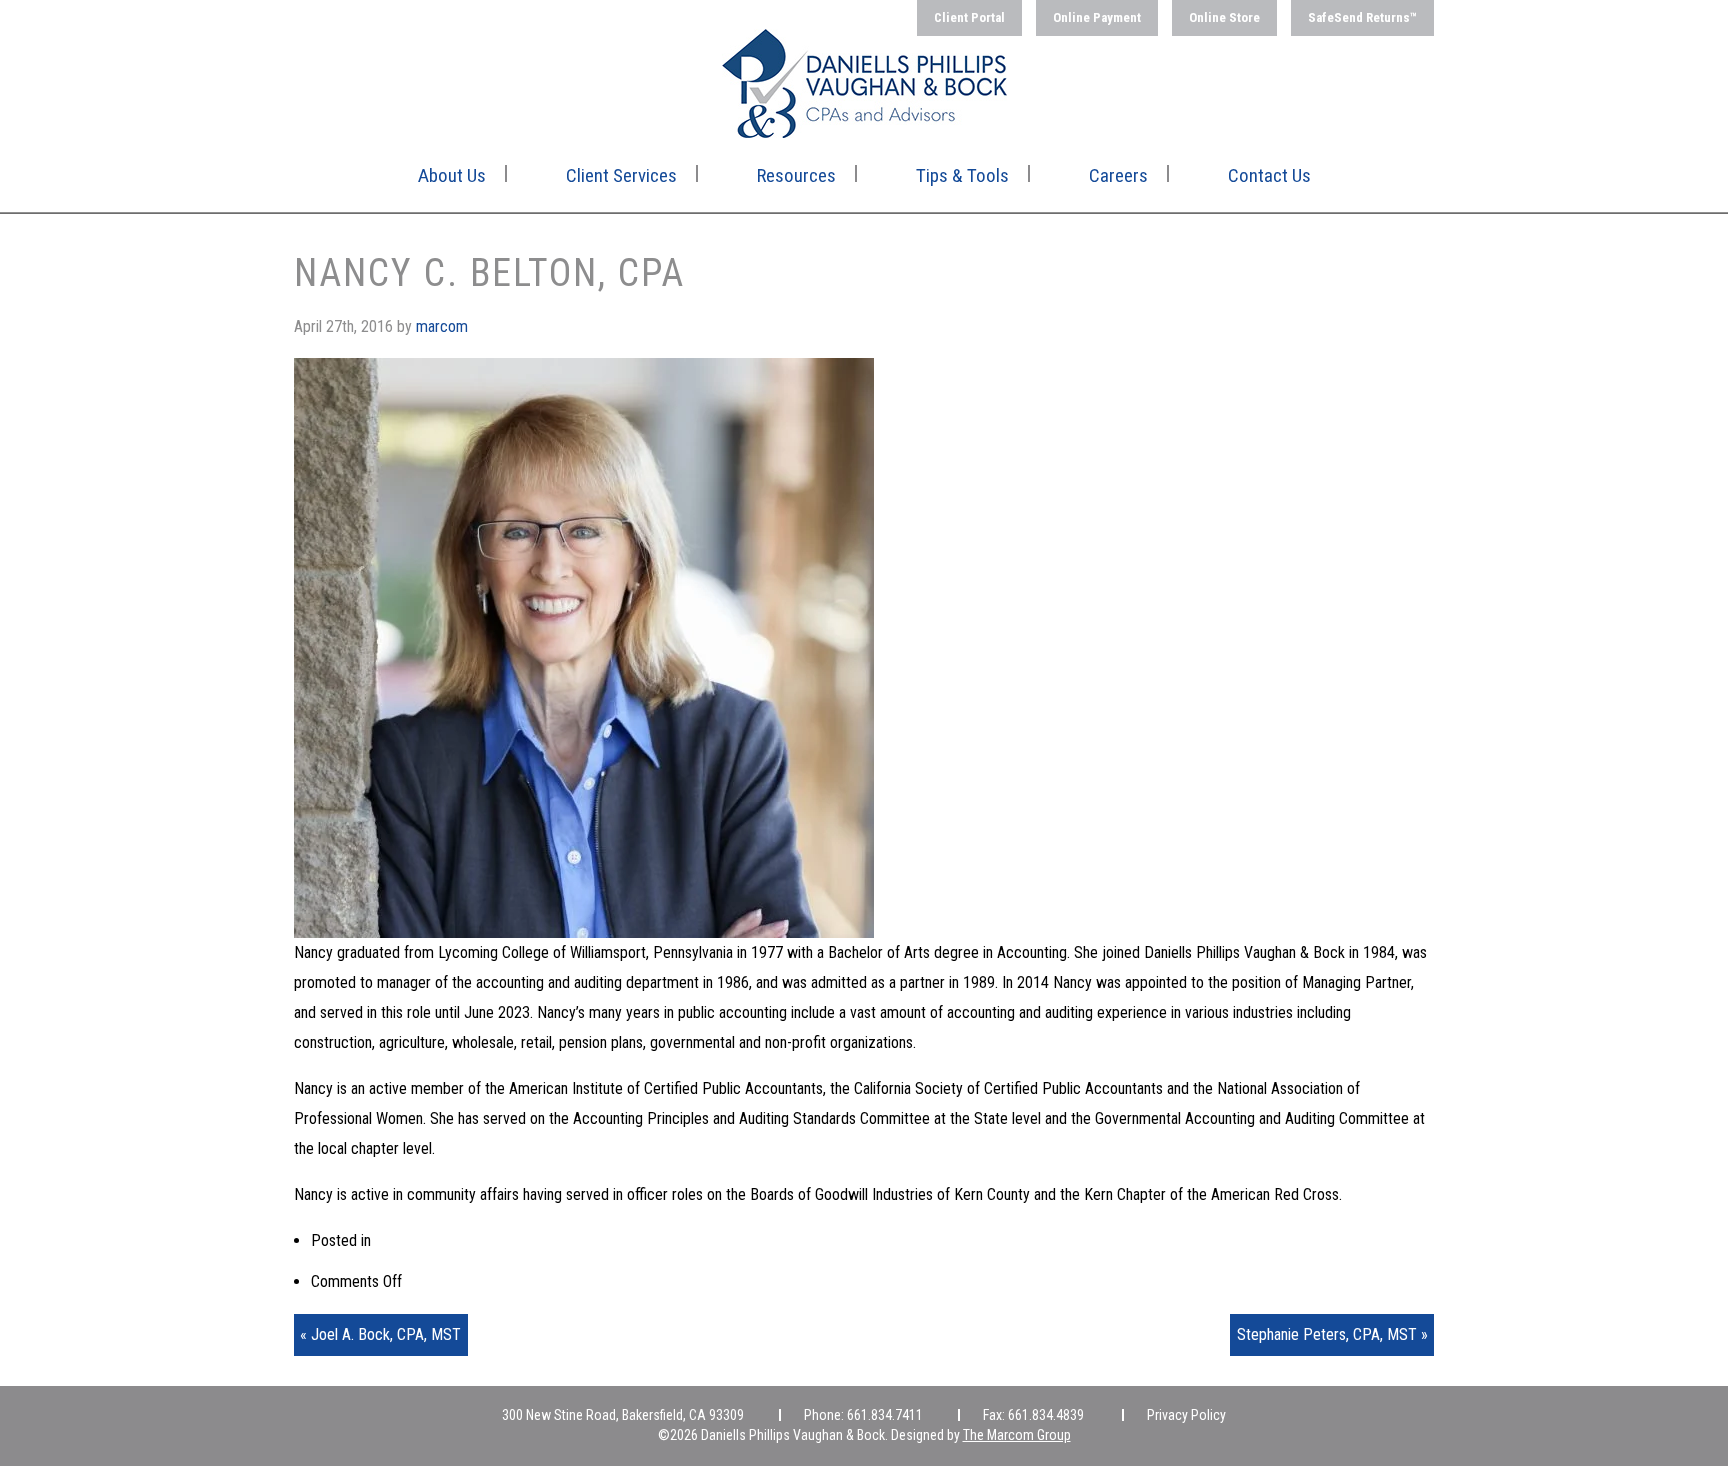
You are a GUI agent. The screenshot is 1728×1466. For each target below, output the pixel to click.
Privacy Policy (1186, 1415)
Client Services (621, 175)
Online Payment (1097, 17)
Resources (796, 175)
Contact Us (1269, 175)
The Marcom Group (1017, 1435)
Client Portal (969, 17)
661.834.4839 (1046, 1415)
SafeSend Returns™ (1362, 17)
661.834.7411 (885, 1415)
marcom (442, 326)
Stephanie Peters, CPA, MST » (1332, 1334)
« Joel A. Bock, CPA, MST (380, 1334)
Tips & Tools (962, 175)
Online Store (1224, 17)
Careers (1118, 175)
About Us (452, 175)
